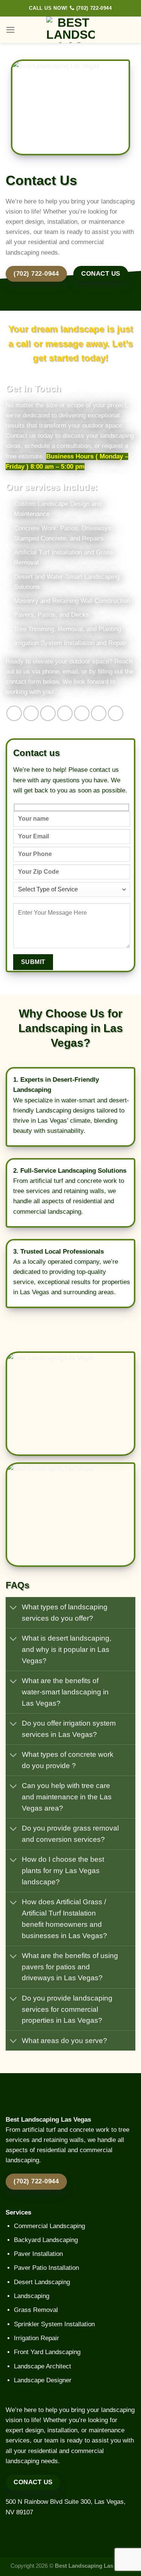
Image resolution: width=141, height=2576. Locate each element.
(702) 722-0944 (93, 8)
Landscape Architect (42, 2366)
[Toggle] (14, 1608)
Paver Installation (38, 2254)
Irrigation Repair (36, 2338)
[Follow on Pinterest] (82, 713)
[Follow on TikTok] (48, 713)
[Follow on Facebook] (14, 713)
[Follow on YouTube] (116, 713)
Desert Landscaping (42, 2282)
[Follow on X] (65, 713)
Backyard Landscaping (46, 2240)
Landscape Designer (43, 2380)
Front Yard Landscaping (47, 2352)
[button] (11, 30)
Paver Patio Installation (46, 2268)
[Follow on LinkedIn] (99, 713)
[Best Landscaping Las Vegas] (71, 30)
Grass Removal (36, 2310)
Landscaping (32, 2296)
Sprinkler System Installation (54, 2324)
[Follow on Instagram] (31, 713)
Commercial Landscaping (49, 2226)
